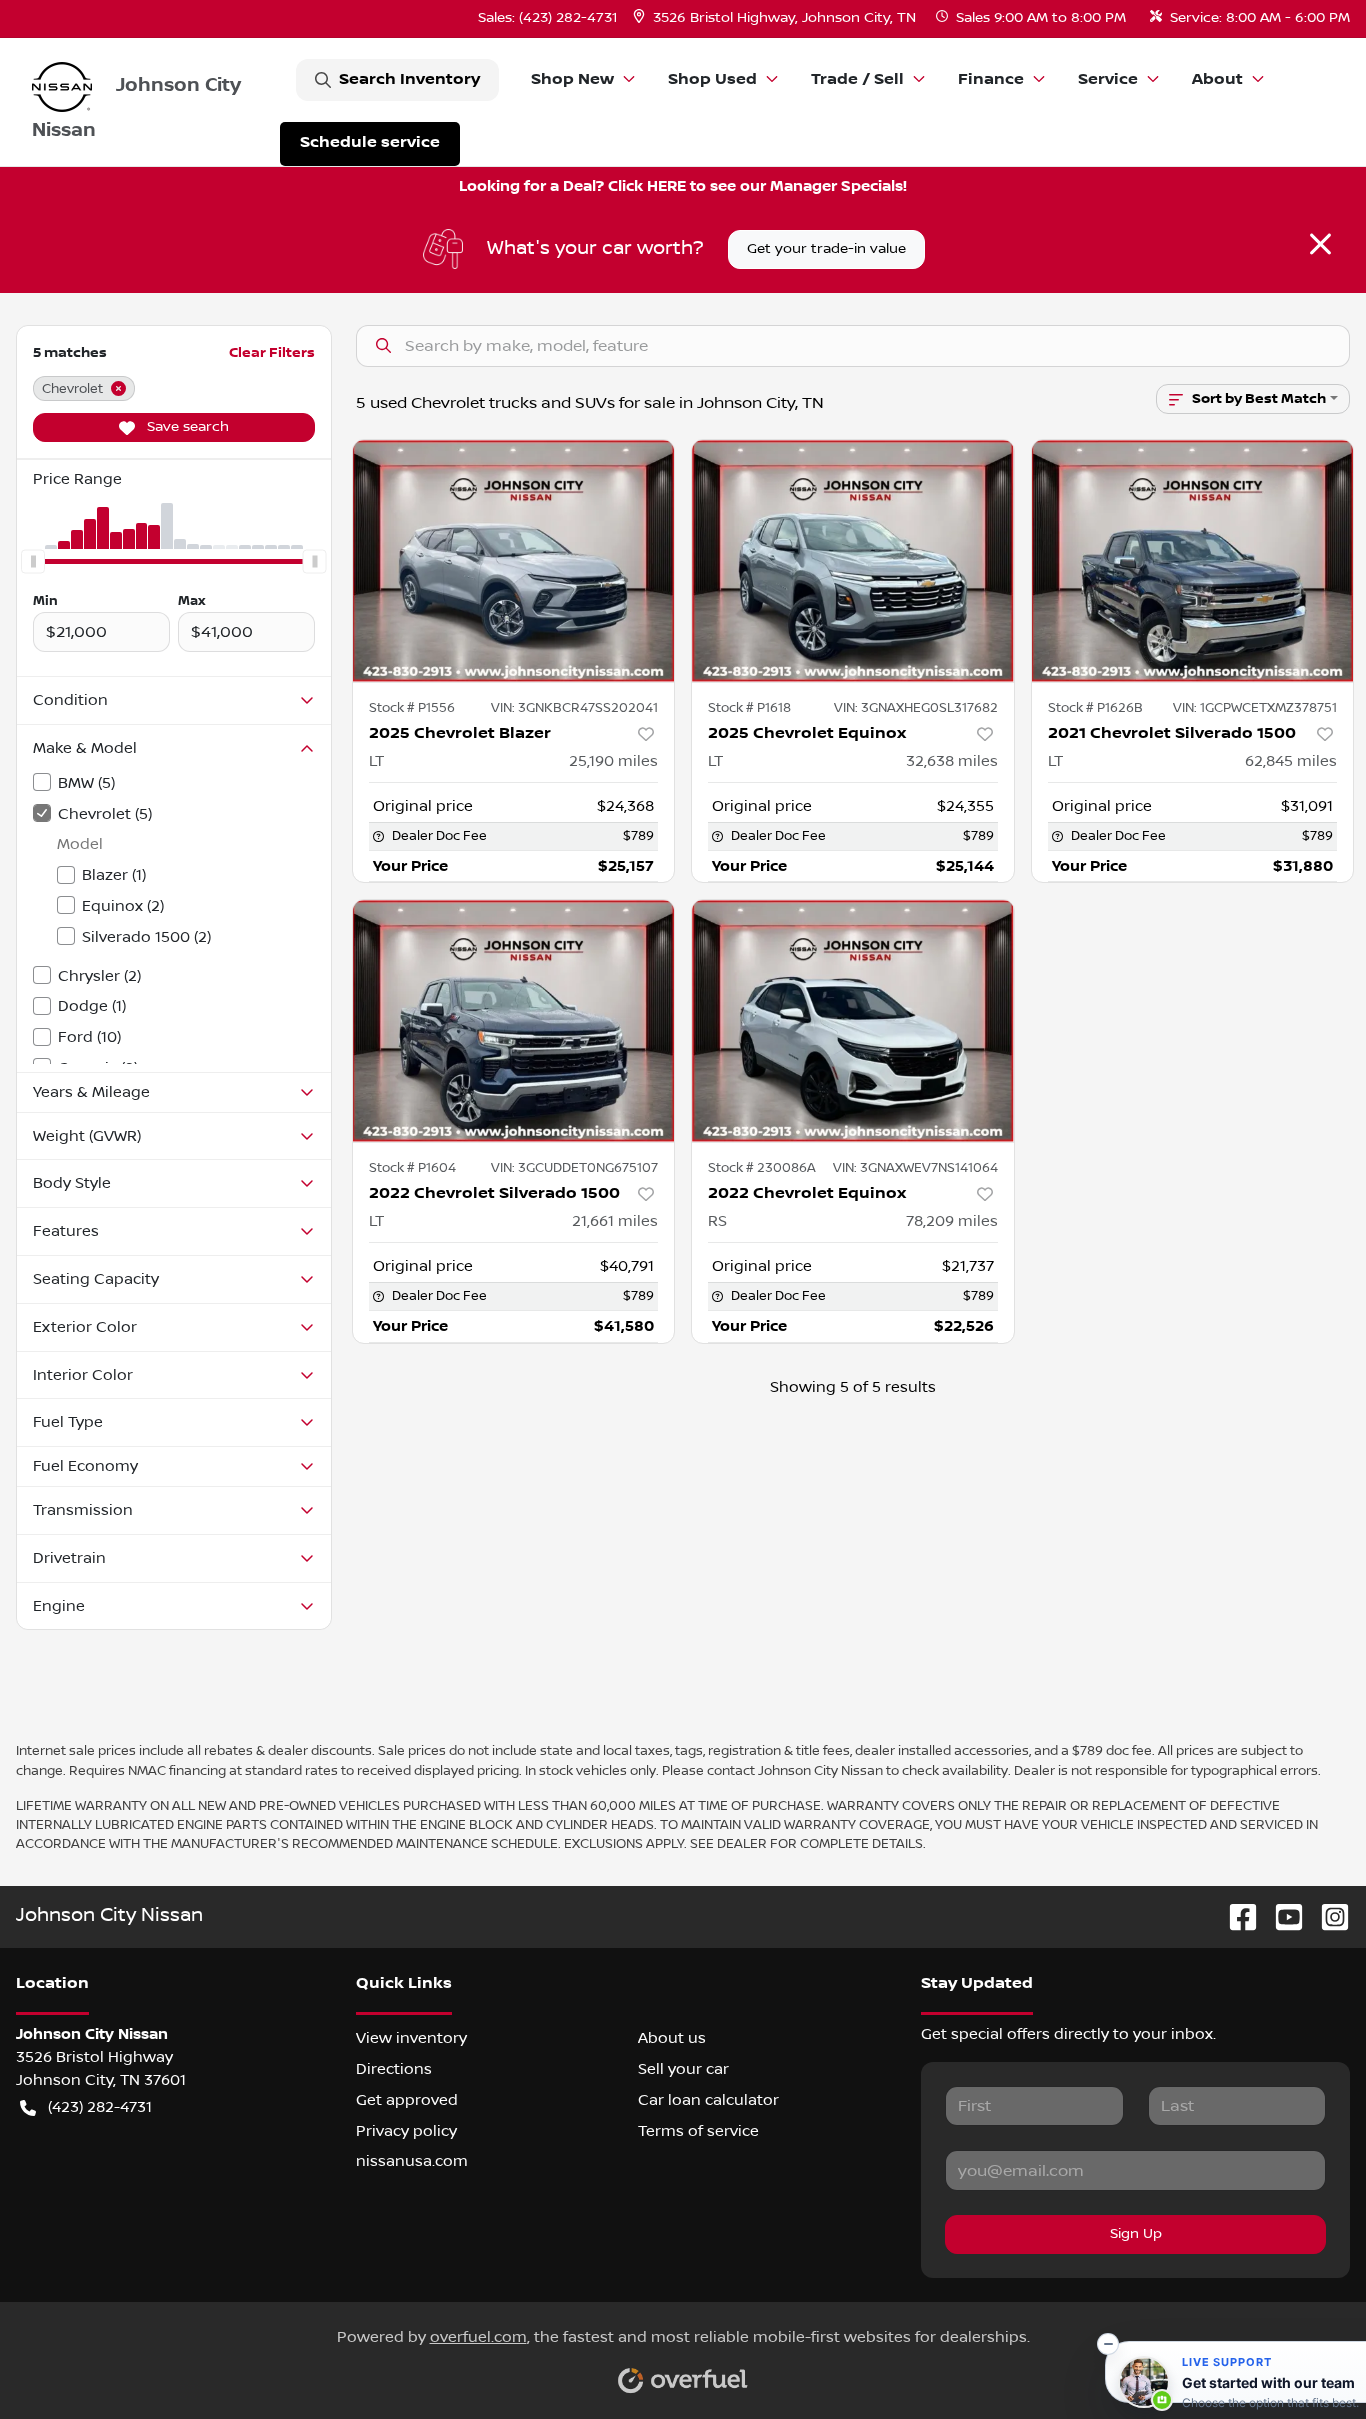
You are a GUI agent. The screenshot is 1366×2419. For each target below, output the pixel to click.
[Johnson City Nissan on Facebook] (1235, 1916)
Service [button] (1108, 79)
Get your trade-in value (826, 249)
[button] (776, 18)
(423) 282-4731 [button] (100, 2107)
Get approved (407, 2100)
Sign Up (1136, 2234)
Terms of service (698, 2131)
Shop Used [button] (712, 79)
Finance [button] (991, 79)
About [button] (1217, 79)
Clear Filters (272, 352)
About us (672, 2038)
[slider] (33, 561)
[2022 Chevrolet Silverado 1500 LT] (514, 1020)
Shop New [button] (572, 79)
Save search (186, 427)
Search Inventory (409, 79)
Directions (394, 2069)
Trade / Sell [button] (857, 79)
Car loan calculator (708, 2100)
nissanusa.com (412, 2161)
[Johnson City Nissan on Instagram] (1327, 1916)
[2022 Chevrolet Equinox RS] (853, 1020)
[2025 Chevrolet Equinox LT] (853, 560)
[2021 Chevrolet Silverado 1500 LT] (1193, 560)
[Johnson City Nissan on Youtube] (1281, 1916)
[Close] (1320, 244)
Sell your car (683, 2069)
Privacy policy (406, 2131)
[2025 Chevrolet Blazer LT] (514, 560)
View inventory (411, 2038)
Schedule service (370, 142)
